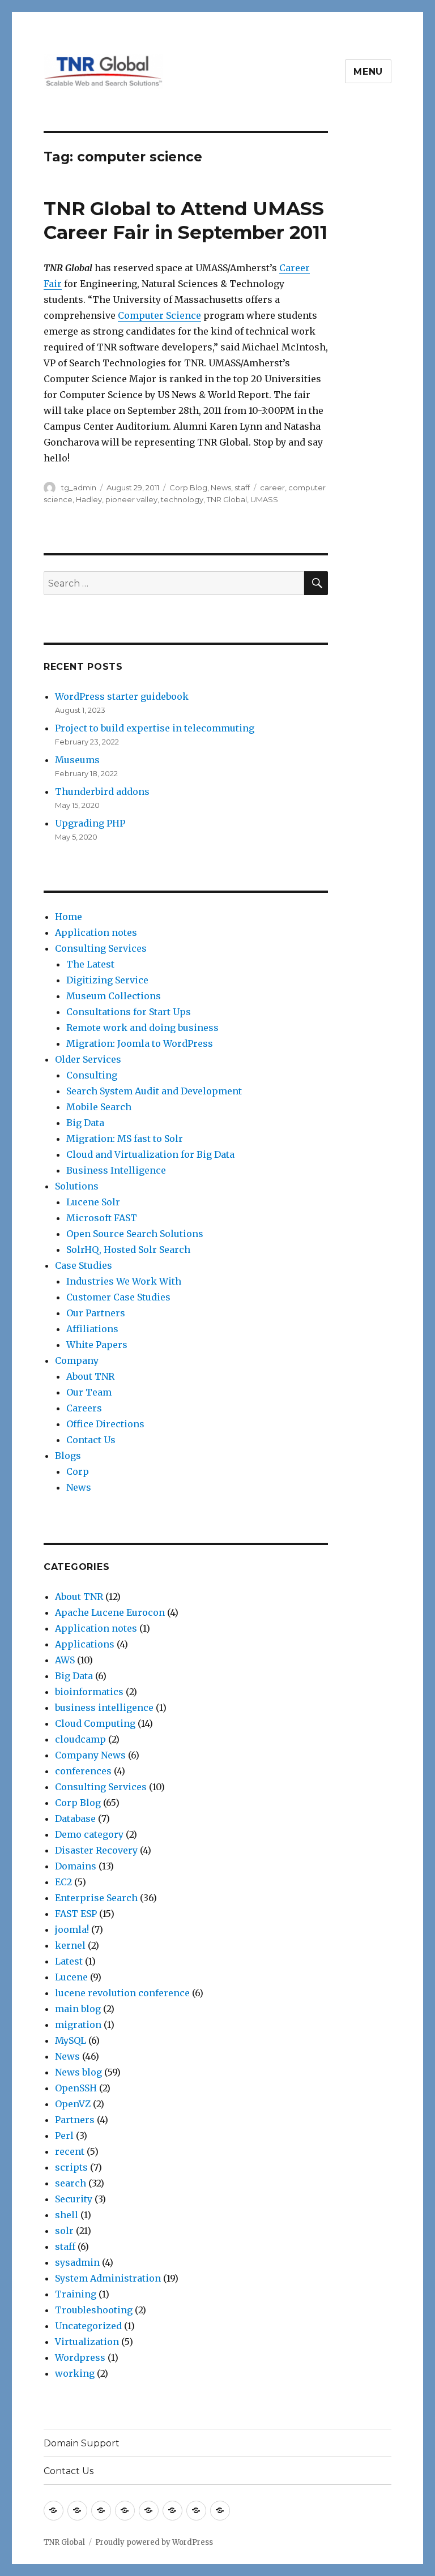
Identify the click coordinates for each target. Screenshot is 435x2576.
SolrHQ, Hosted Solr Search (128, 1250)
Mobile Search (99, 1107)
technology (182, 499)
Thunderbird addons (102, 791)
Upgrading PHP (90, 823)
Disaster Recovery (96, 1850)
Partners (75, 2120)
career (272, 487)
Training (76, 2294)
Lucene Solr (93, 1202)
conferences (83, 1771)
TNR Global (227, 499)
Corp (78, 1471)
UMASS (264, 499)
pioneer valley (131, 499)
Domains (76, 1866)
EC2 (63, 1882)
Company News (90, 1755)
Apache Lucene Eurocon (110, 1612)
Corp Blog (188, 487)
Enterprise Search (96, 1898)
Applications (85, 1644)
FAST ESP (76, 1914)
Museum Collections (114, 996)
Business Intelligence (116, 1170)
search (71, 2183)
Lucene (71, 1977)
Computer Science (159, 315)
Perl (64, 2136)
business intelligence (104, 1708)
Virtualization (87, 2342)
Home (69, 917)
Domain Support (82, 2443)
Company (77, 1360)
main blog (78, 2009)
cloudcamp (80, 1739)
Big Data (85, 1123)
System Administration (108, 2278)
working (75, 2373)
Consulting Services (101, 948)
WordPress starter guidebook (122, 696)
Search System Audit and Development (154, 1091)
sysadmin (77, 2262)
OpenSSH (76, 2088)
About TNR (90, 1376)
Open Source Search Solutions (135, 1234)
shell (67, 2215)
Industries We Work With (124, 1281)
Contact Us (91, 1440)
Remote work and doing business (142, 1028)
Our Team (89, 1392)
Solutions (77, 1186)
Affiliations (92, 1329)
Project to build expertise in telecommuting (155, 728)
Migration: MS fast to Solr (125, 1139)
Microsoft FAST (102, 1218)
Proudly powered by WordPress (154, 2542)
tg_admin (79, 487)
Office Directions (105, 1424)
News (221, 487)
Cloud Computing (95, 1723)
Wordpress (80, 2357)
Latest (69, 1961)
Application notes (96, 932)
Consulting (92, 1075)
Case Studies (84, 1265)
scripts (71, 2167)
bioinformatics (89, 1692)
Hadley (89, 499)
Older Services (88, 1059)
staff (242, 487)
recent (70, 2151)
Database (75, 1818)
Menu (368, 72)
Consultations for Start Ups (129, 1012)
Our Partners (96, 1313)
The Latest (90, 964)
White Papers (97, 1345)
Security (74, 2199)
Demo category (89, 1834)
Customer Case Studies (118, 1297)
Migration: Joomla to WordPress (140, 1043)
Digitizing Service (107, 980)
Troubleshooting (94, 2310)
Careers (84, 1408)
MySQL (71, 2040)
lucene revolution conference (122, 1993)
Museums (77, 760)
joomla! (72, 1929)
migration (78, 2025)
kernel (70, 1945)
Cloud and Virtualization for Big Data (150, 1154)
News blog (78, 2072)
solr (64, 2231)
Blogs (68, 1456)
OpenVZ (73, 2104)
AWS (65, 1660)
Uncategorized (88, 2326)
